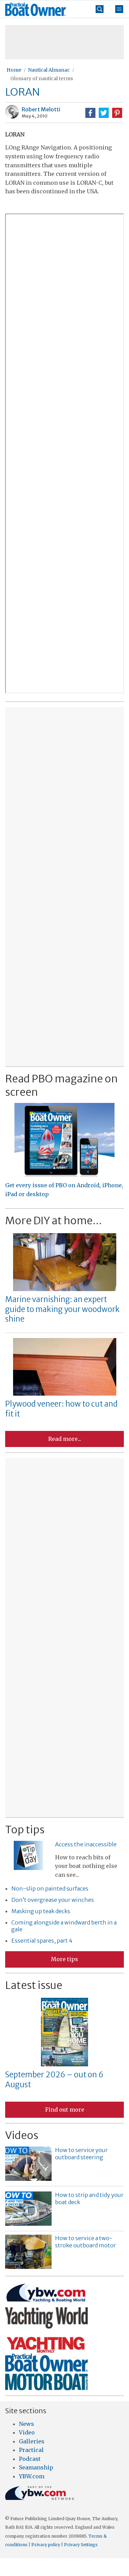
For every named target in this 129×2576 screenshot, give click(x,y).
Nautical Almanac (49, 70)
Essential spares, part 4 (42, 1941)
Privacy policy (46, 2545)
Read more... (65, 1439)
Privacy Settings (81, 2545)
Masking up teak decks (41, 1911)
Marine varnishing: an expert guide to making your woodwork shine (62, 1309)
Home (14, 70)
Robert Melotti (41, 109)
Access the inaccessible (86, 1844)
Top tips (25, 1830)
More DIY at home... (53, 1220)
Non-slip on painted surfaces (50, 1888)
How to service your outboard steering (81, 2154)
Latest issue (34, 1985)
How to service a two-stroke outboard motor (85, 2242)
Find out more (65, 2110)
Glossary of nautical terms (42, 78)
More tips (64, 1959)
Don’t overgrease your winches (53, 1900)
